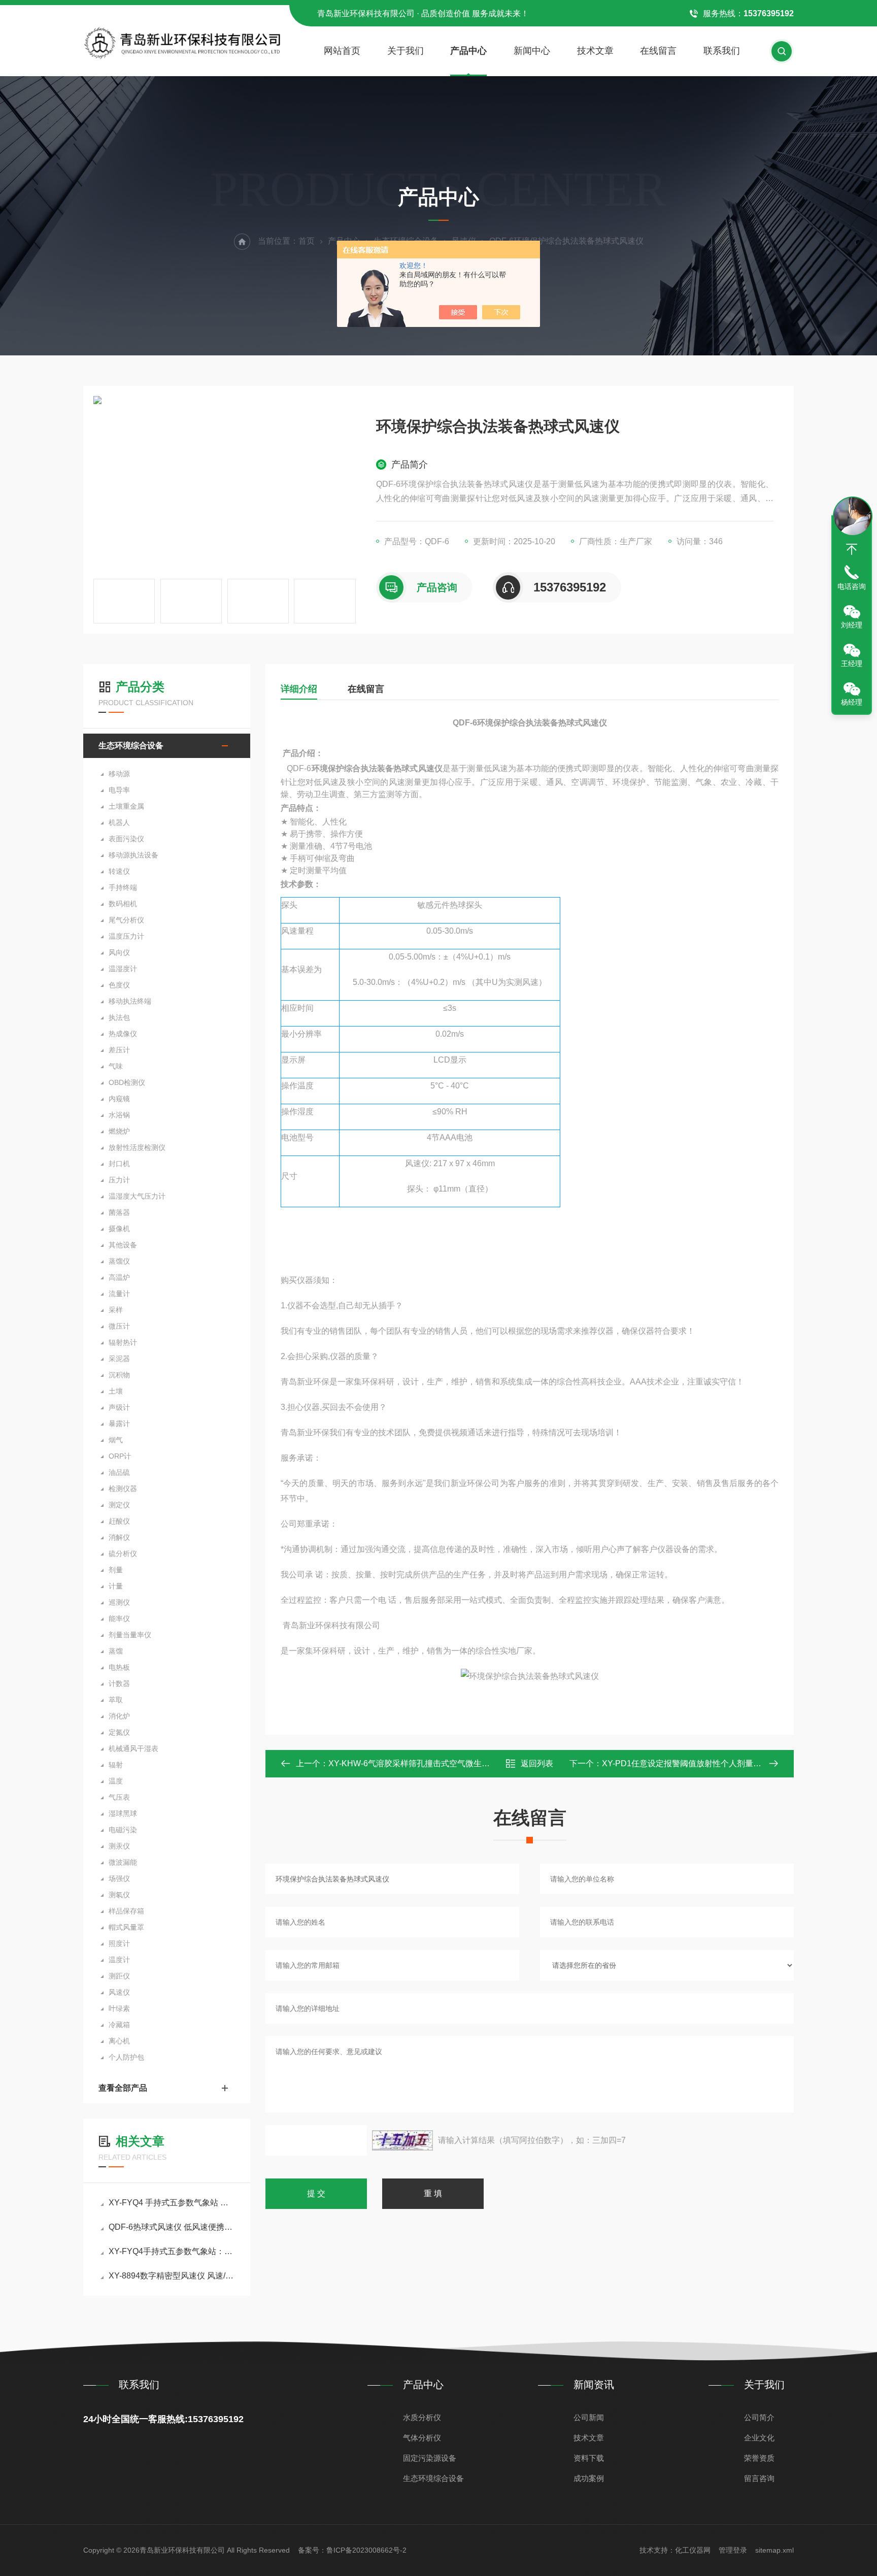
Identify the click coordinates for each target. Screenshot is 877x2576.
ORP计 (120, 1456)
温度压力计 (126, 936)
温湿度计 (123, 969)
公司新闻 (589, 2417)
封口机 (119, 1164)
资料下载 (589, 2458)
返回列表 (537, 1763)
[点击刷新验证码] (402, 2140)
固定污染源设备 (430, 2458)
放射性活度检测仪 (137, 1147)
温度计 (119, 1960)
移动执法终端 (130, 1001)
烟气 (116, 1440)
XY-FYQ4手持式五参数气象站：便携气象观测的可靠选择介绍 (172, 2251)
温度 (116, 1781)
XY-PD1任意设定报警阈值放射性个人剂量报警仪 (690, 1763)
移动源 (119, 774)
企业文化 (759, 2438)
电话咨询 (852, 586)
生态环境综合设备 (131, 746)
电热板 (119, 1667)
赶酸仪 (119, 1521)
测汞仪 (119, 1846)
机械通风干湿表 (133, 1748)
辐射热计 (123, 1342)
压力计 (119, 1180)
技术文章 (595, 51)
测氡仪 (119, 1895)
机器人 (119, 822)
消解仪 (119, 1537)
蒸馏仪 (119, 1261)
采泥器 (119, 1359)
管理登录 (733, 2550)
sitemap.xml (774, 2550)
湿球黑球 (123, 1813)
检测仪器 (123, 1489)
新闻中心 (532, 51)
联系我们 (722, 51)
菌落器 (119, 1212)
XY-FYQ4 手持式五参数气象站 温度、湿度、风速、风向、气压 (172, 2203)
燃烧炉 (119, 1131)
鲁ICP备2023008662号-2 (366, 2550)
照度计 (119, 1943)
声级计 (119, 1407)
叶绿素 (119, 2008)
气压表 (119, 1797)
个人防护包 (126, 2057)
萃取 (116, 1700)
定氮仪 (119, 1732)
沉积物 (119, 1375)
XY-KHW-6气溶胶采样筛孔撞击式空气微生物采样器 (421, 1763)
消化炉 (119, 1716)
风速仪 (119, 1992)
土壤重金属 (126, 806)
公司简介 (759, 2417)
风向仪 (119, 952)
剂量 (116, 1570)
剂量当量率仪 (130, 1635)
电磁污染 (123, 1830)
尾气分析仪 (126, 920)
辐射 (116, 1765)
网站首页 (342, 51)
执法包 (119, 1017)
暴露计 (119, 1424)
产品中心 (468, 51)
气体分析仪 (422, 2438)
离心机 (119, 2041)
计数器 (119, 1683)
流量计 (119, 1294)
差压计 (119, 1050)
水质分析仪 (422, 2417)
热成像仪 (123, 1034)
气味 (116, 1066)
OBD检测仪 (127, 1082)
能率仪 (119, 1619)
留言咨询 (759, 2478)
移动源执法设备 (133, 855)
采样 (116, 1310)
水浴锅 (119, 1115)
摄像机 (119, 1229)
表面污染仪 (126, 839)
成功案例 (589, 2478)
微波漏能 (123, 1862)
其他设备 (123, 1245)
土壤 (116, 1391)
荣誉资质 (759, 2458)
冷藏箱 (119, 2025)
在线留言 (658, 51)
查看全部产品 (123, 2088)
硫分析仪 (123, 1554)
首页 (307, 241)
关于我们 (406, 51)
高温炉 (119, 1277)
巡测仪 (119, 1602)
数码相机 (123, 904)
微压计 (119, 1326)
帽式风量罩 (126, 1927)
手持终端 (123, 887)
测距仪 (119, 1976)
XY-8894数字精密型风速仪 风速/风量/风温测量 (172, 2276)
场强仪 (119, 1878)
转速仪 (119, 871)
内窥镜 (119, 1099)
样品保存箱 (126, 1911)
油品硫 (119, 1472)
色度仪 (119, 985)
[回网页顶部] (852, 549)
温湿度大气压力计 (137, 1196)
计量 (116, 1586)
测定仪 (119, 1505)
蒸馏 (116, 1651)
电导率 (119, 790)
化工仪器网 (693, 2550)
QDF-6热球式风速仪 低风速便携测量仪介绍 (172, 2227)
